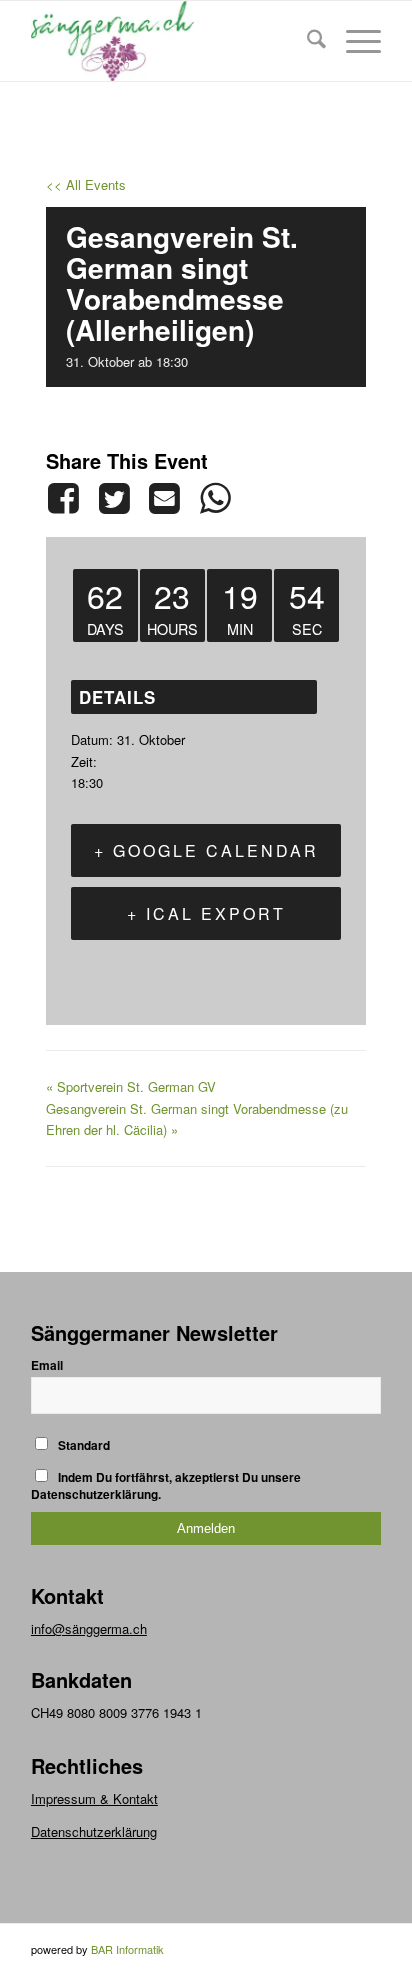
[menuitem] (306, 41)
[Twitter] (114, 498)
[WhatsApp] (215, 498)
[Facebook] (67, 498)
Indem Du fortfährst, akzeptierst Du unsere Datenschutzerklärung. (166, 1486)
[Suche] (306, 41)
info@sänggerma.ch (89, 1628)
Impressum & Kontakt (94, 1798)
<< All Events (86, 184)
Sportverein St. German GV (131, 1086)
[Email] (164, 498)
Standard (82, 1445)
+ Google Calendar (206, 850)
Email (47, 1365)
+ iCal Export (206, 913)
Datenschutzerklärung (94, 1831)
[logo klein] (171, 41)
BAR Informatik (127, 1949)
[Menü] (353, 41)
